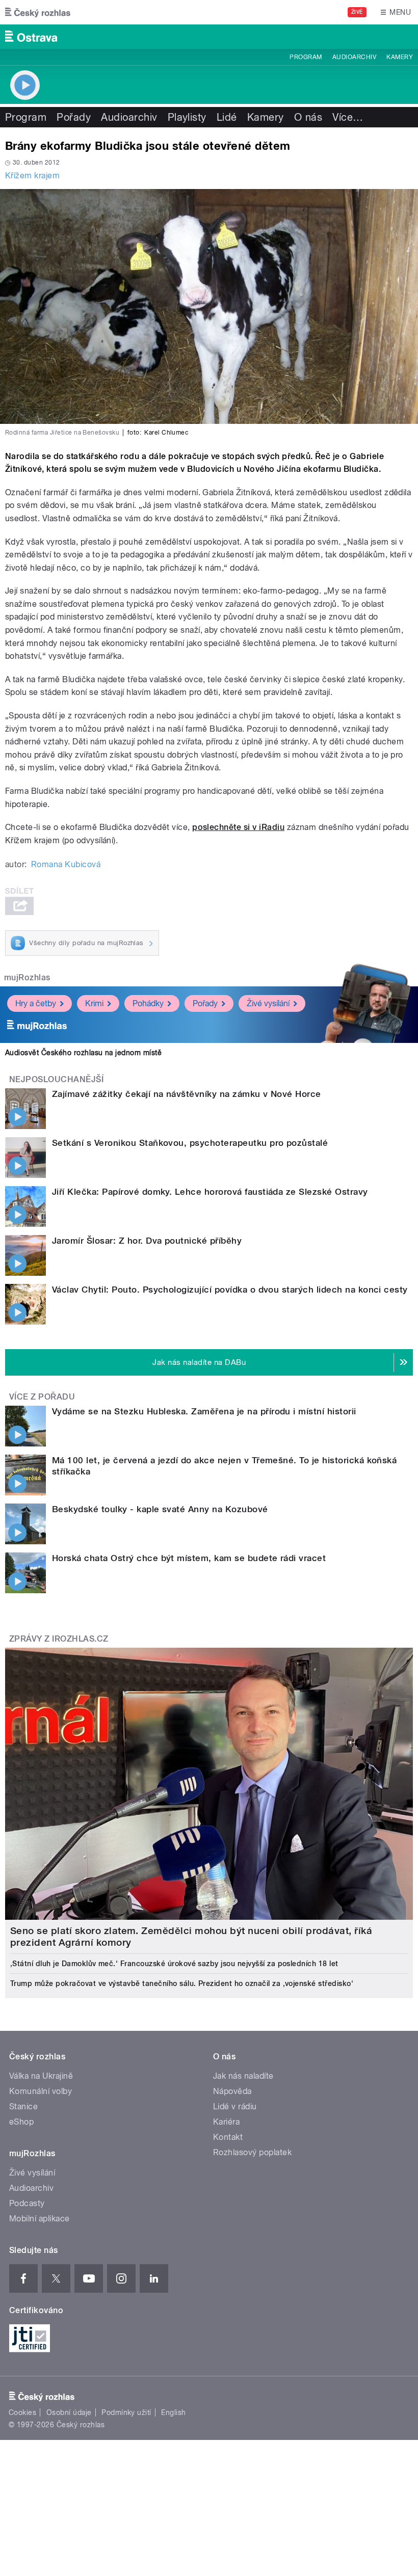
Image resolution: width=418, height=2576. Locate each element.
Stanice (23, 2107)
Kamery (400, 57)
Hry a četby (36, 1003)
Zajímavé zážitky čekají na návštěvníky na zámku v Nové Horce (187, 1094)
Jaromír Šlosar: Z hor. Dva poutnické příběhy (147, 1241)
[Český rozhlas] (38, 12)
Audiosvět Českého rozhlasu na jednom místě (83, 1053)
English (173, 2412)
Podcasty (27, 2203)
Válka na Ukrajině (41, 2076)
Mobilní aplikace (40, 2219)
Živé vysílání (268, 1003)
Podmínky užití (126, 2412)
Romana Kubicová (66, 864)
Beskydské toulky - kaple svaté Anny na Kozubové (160, 1509)
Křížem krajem (32, 176)
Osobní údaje (69, 2412)
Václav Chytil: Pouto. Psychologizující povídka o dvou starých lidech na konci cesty (230, 1290)
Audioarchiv (354, 57)
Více (348, 117)
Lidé (227, 117)
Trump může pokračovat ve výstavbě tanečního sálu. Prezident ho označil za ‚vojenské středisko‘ (182, 1983)
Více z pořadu (42, 1397)
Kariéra (226, 2122)
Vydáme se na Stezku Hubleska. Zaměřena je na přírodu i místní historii (204, 1411)
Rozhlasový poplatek (252, 2152)
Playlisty (187, 117)
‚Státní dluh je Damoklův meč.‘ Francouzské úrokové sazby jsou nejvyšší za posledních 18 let (174, 1964)
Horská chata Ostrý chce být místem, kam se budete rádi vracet (189, 1558)
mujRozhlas (27, 977)
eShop (21, 2122)
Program (306, 57)
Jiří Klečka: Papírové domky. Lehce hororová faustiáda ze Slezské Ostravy (210, 1192)
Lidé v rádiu (235, 2107)
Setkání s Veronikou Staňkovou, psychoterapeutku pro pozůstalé (190, 1143)
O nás (308, 117)
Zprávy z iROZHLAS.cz (59, 1639)
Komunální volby (41, 2091)
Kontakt (228, 2137)
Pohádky (148, 1003)
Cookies (22, 2412)
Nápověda (232, 2091)
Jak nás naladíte (243, 2076)
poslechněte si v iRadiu (238, 827)
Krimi (94, 1003)
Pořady (74, 117)
